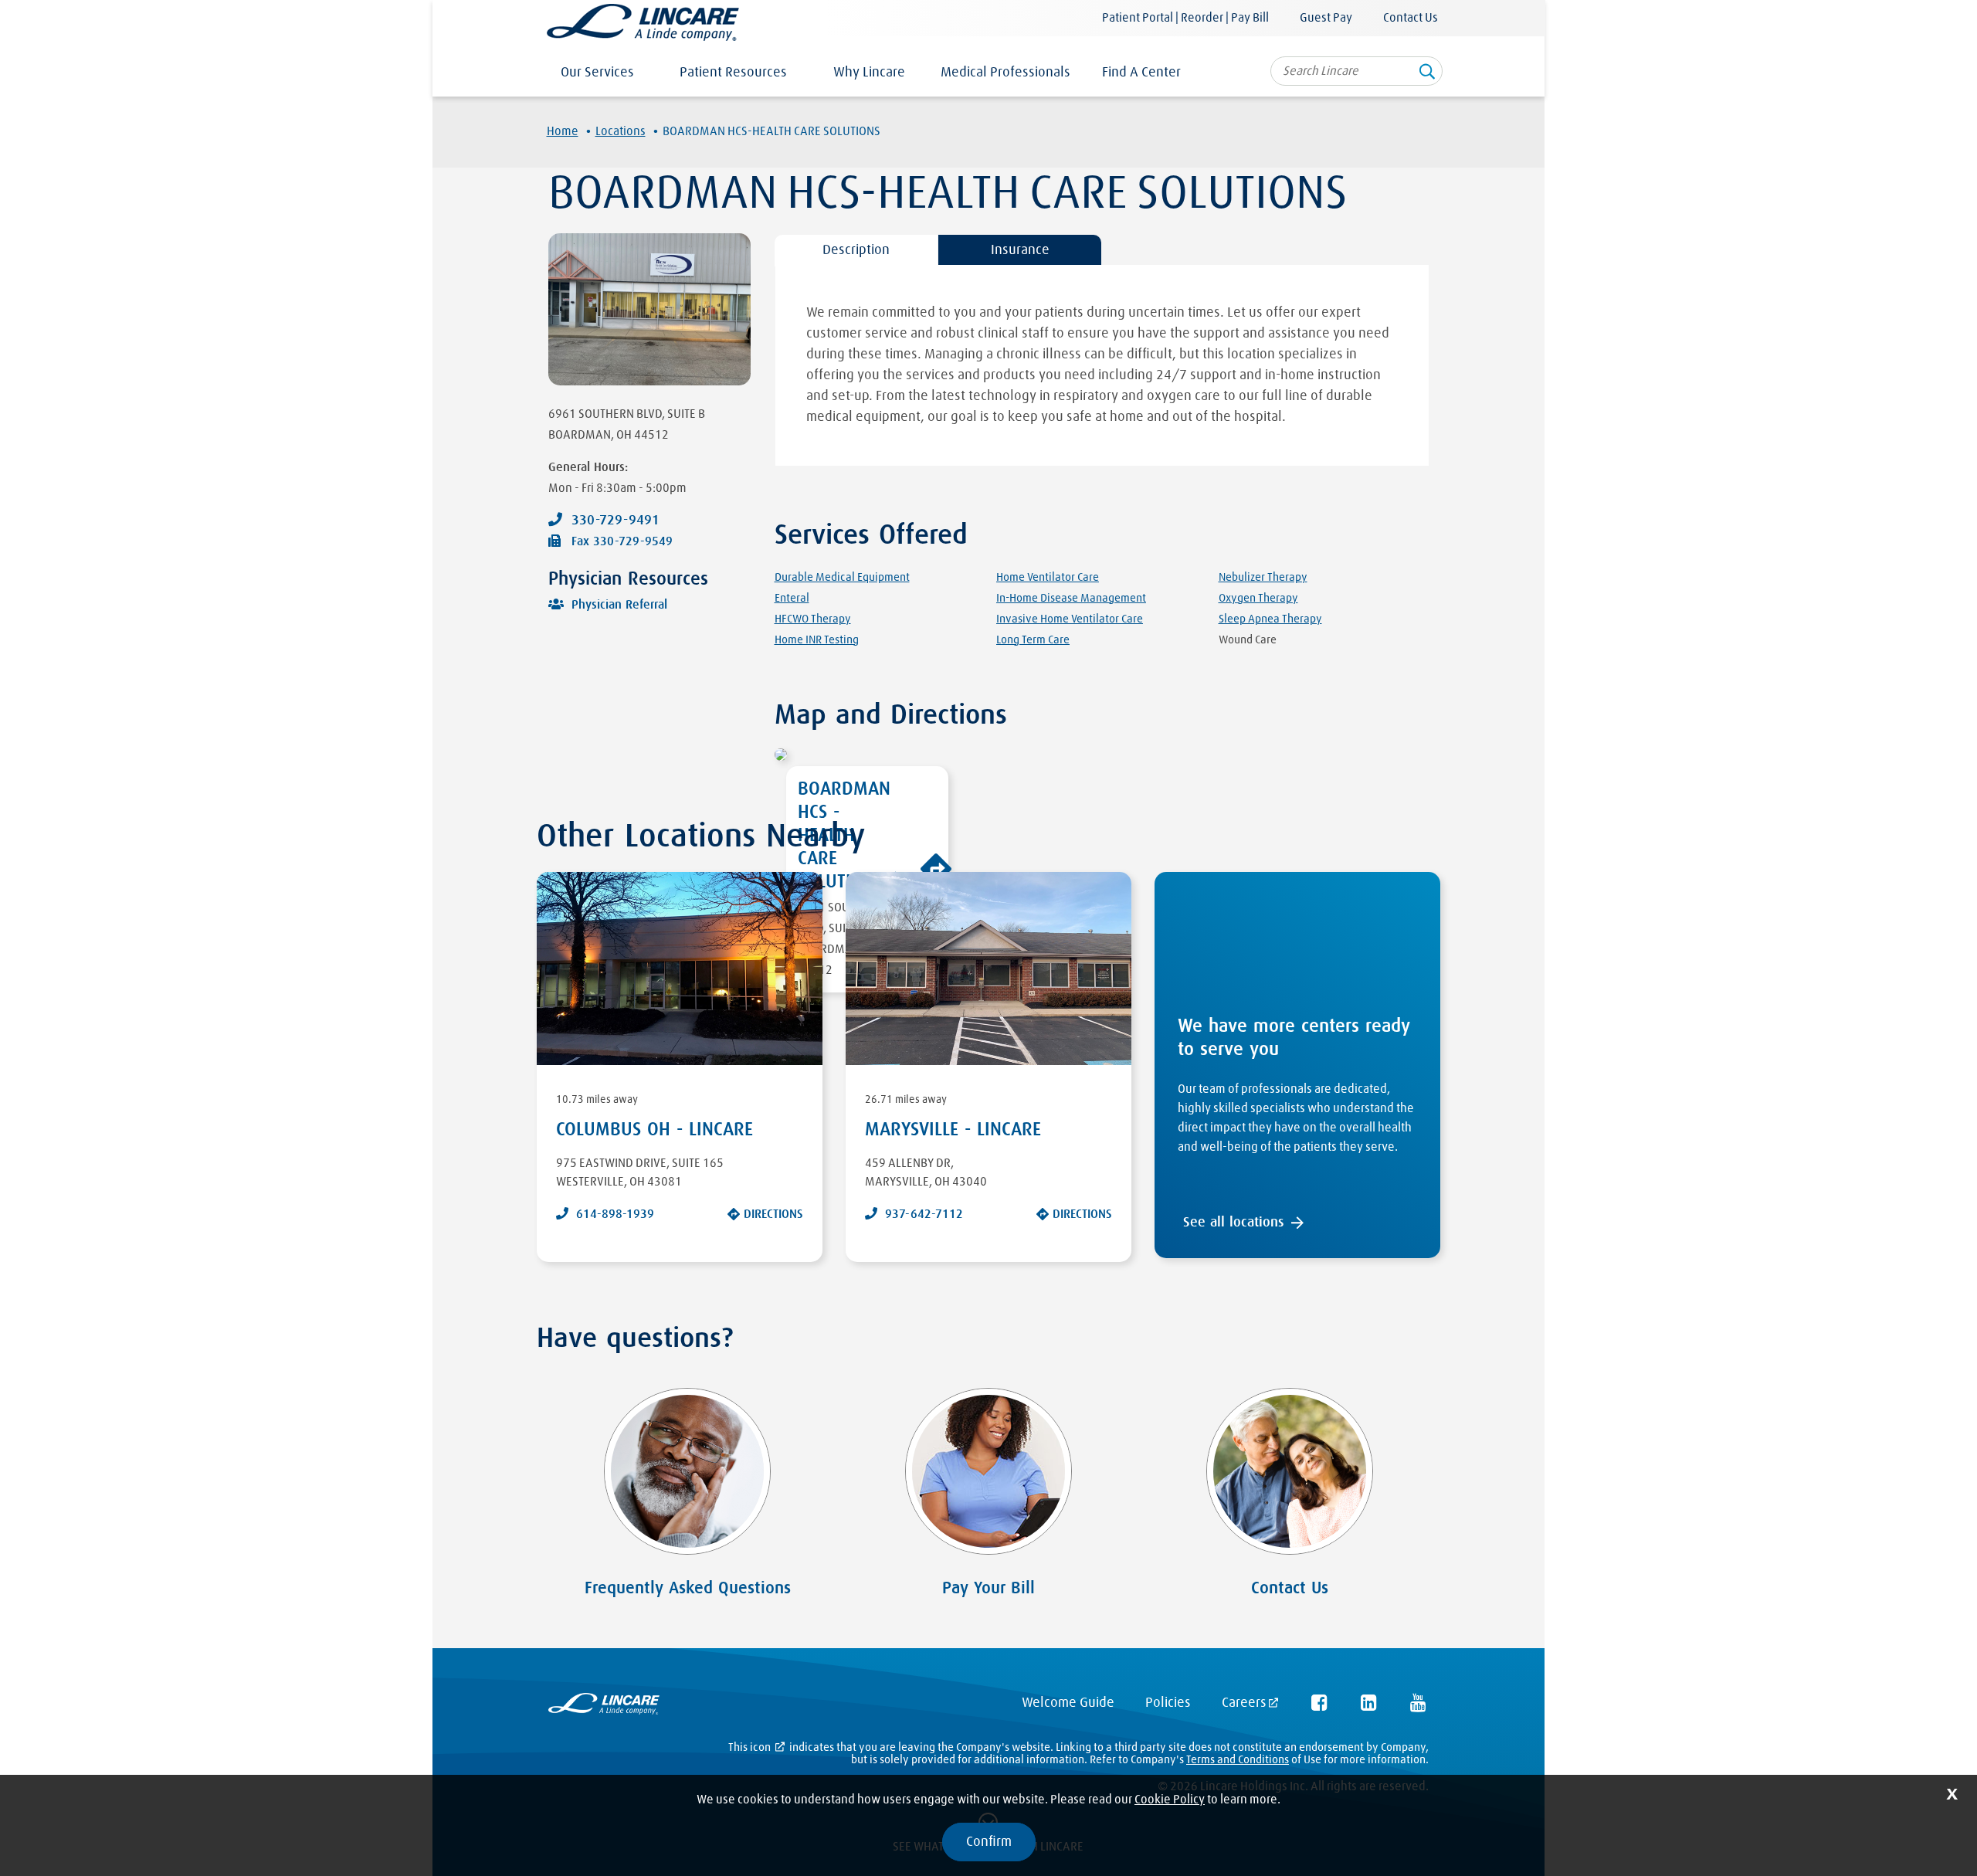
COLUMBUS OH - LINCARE (654, 1130)
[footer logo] (604, 1707)
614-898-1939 (615, 1214)
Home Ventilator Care (1048, 577)
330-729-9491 (615, 521)
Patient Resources (733, 73)
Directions (773, 1214)
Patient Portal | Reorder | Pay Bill (1185, 18)
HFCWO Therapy (813, 619)
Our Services (597, 73)
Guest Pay (1326, 18)
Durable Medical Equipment (842, 577)
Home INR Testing (817, 640)
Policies (1168, 1703)
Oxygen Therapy (1258, 598)
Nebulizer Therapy (1263, 577)
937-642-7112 (924, 1214)
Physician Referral (619, 605)
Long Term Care (1033, 640)
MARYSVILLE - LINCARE (953, 1130)
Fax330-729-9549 (622, 541)
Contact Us (1411, 18)
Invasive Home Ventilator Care (1070, 619)
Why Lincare (869, 73)
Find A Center (1141, 73)
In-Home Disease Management (1071, 598)
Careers (1244, 1703)
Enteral (792, 598)
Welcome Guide (1068, 1703)
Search (1427, 76)
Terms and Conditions (1238, 1760)
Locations (621, 131)
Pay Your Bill (988, 1589)
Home (563, 131)
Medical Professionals (1005, 73)
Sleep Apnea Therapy (1270, 619)
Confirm (989, 1842)
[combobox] (1356, 71)
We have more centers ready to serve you (1294, 1038)
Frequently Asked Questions (688, 1589)
